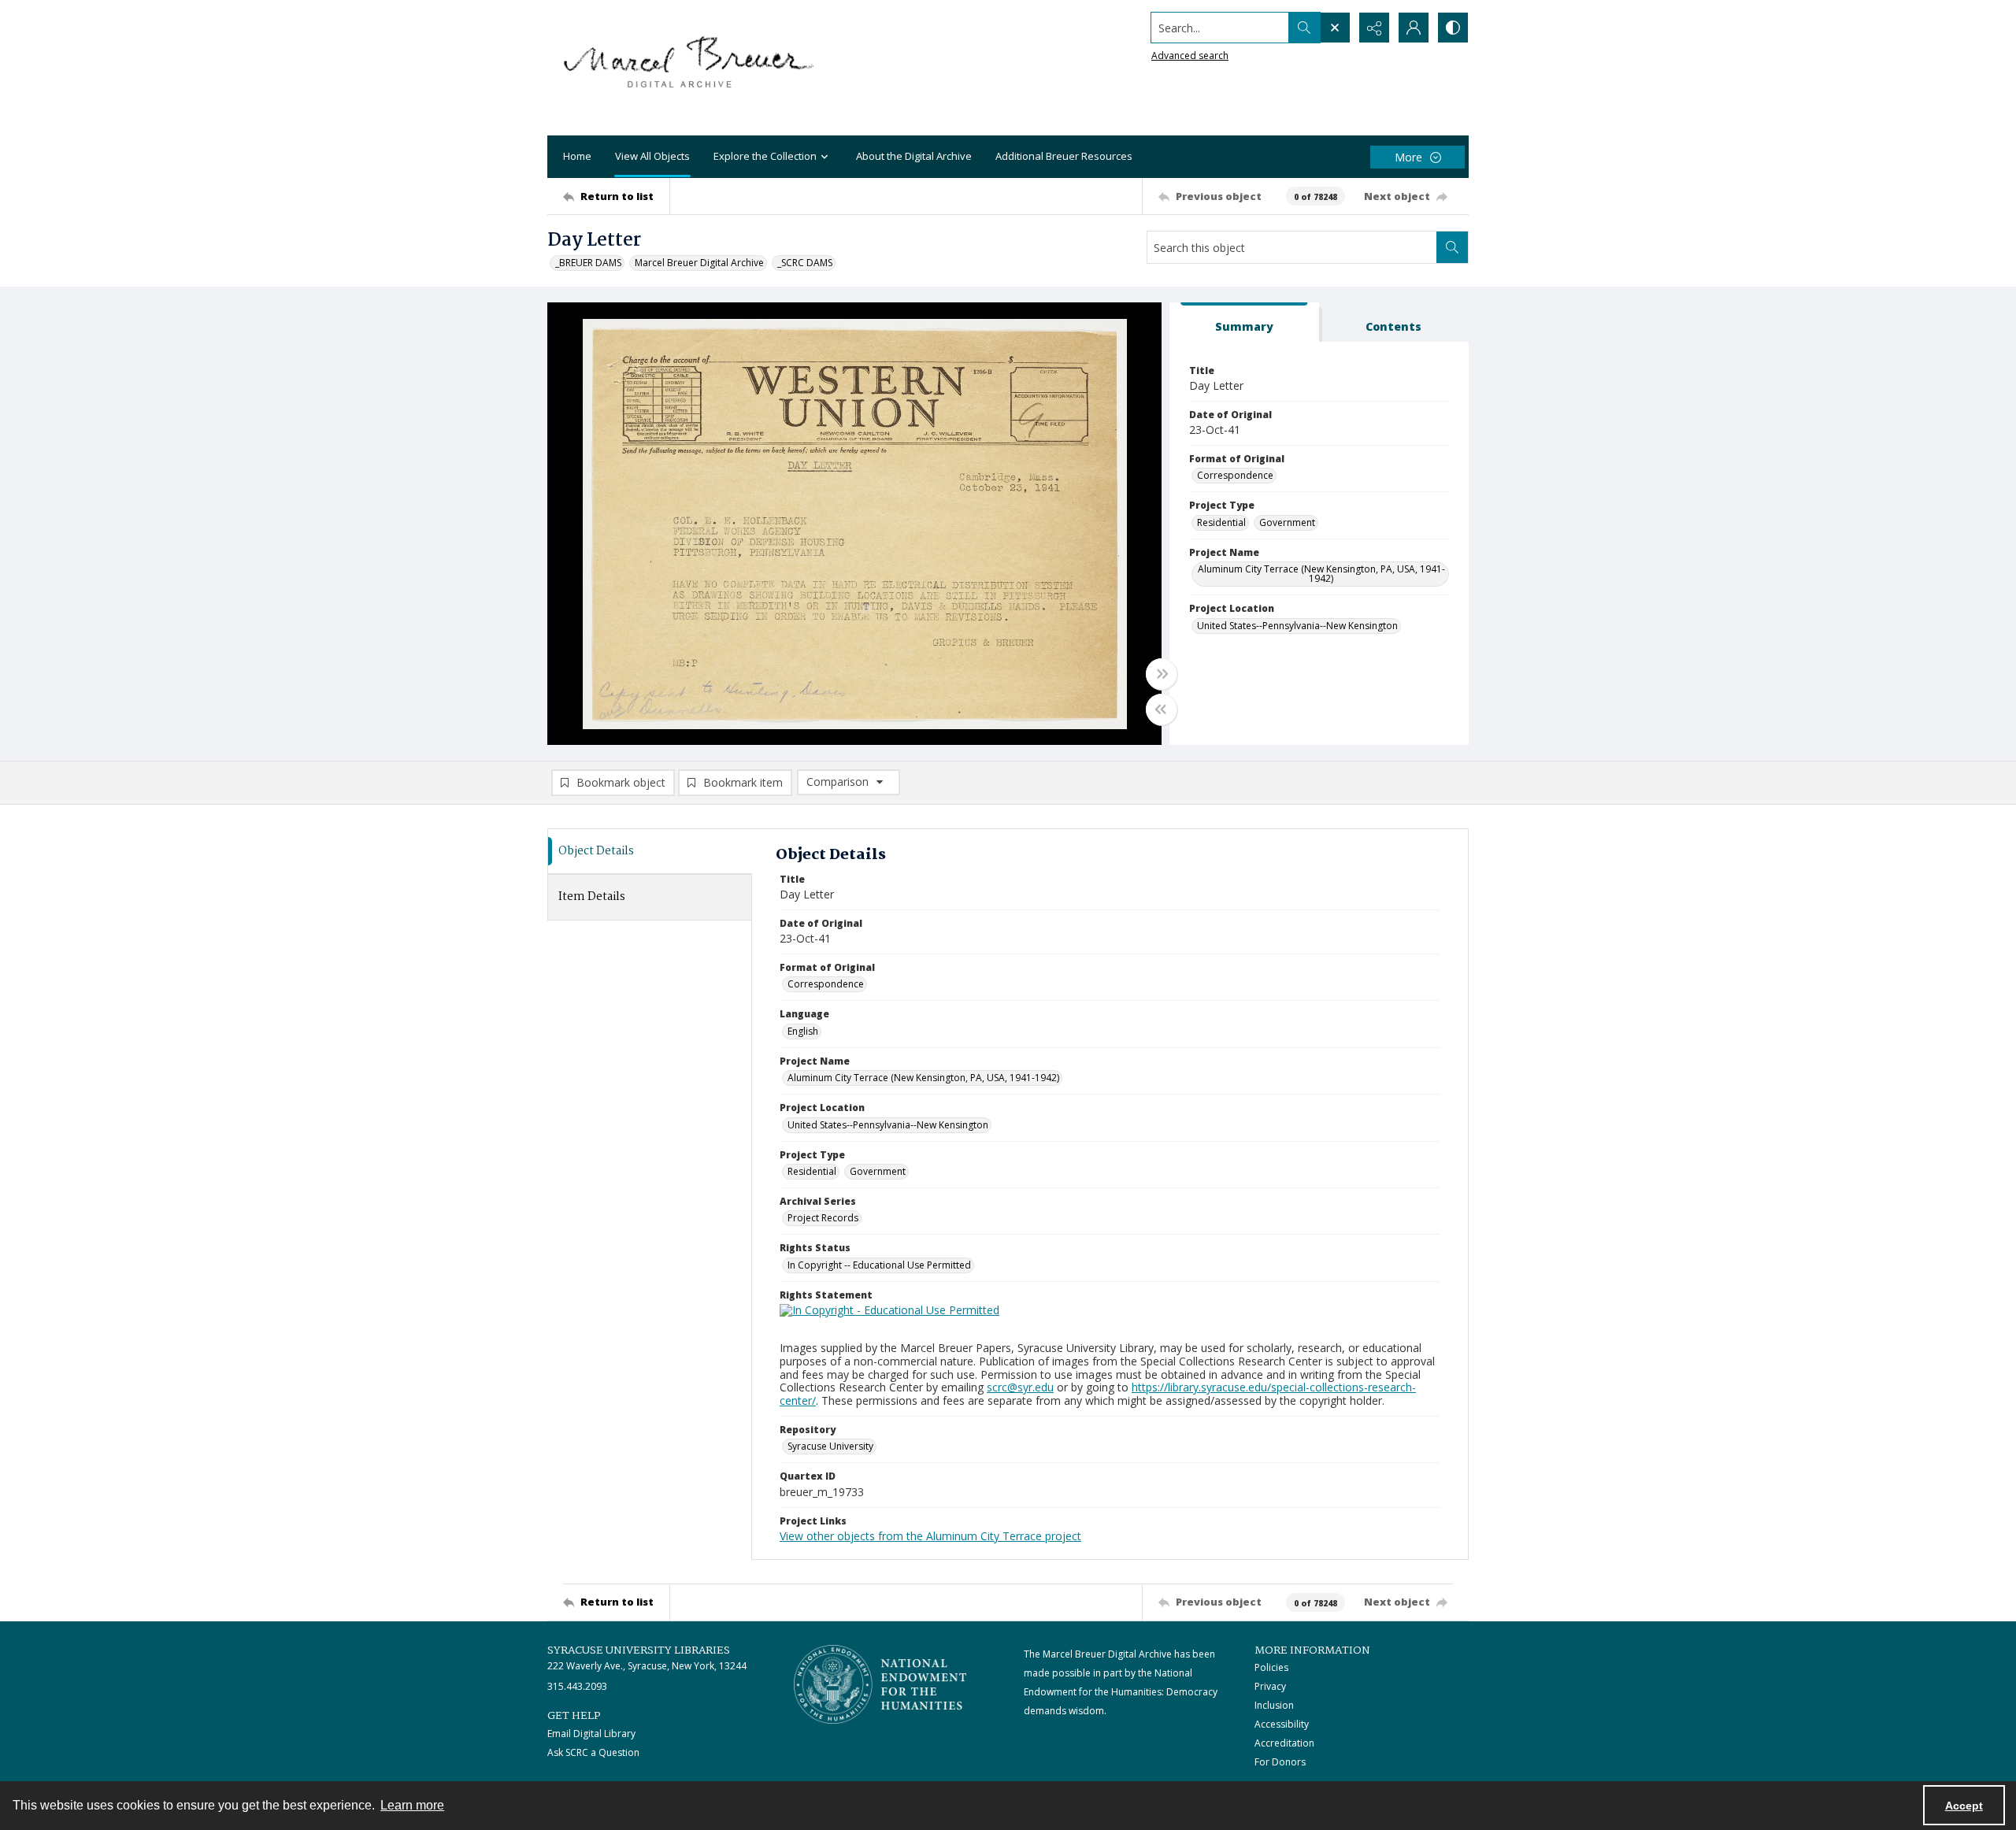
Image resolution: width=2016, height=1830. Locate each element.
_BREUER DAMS (588, 263)
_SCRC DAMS (805, 263)
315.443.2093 (577, 1686)
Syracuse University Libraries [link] (639, 1650)
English (803, 1031)
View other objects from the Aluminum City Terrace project (930, 1536)
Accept (1964, 1806)
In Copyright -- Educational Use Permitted (879, 1265)
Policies (1271, 1667)
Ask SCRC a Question (593, 1752)
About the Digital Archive (914, 156)
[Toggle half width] (1162, 709)
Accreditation (1284, 1743)
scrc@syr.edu (1020, 1387)
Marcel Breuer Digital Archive (699, 263)
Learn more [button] (412, 1805)
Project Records (823, 1218)
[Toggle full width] (1162, 674)
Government (1287, 522)
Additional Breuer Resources (1064, 156)
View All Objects (652, 156)
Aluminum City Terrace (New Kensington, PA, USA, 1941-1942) (1321, 574)
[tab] (1244, 322)
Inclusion (1274, 1705)
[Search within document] (1452, 247)
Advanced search (1190, 56)
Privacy (1270, 1686)
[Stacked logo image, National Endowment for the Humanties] (880, 1684)
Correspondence (1235, 475)
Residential (1221, 522)
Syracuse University (830, 1446)
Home (577, 156)
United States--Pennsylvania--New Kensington (1297, 626)
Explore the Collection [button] (765, 156)
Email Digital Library (591, 1734)
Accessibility (1282, 1724)
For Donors (1280, 1762)
